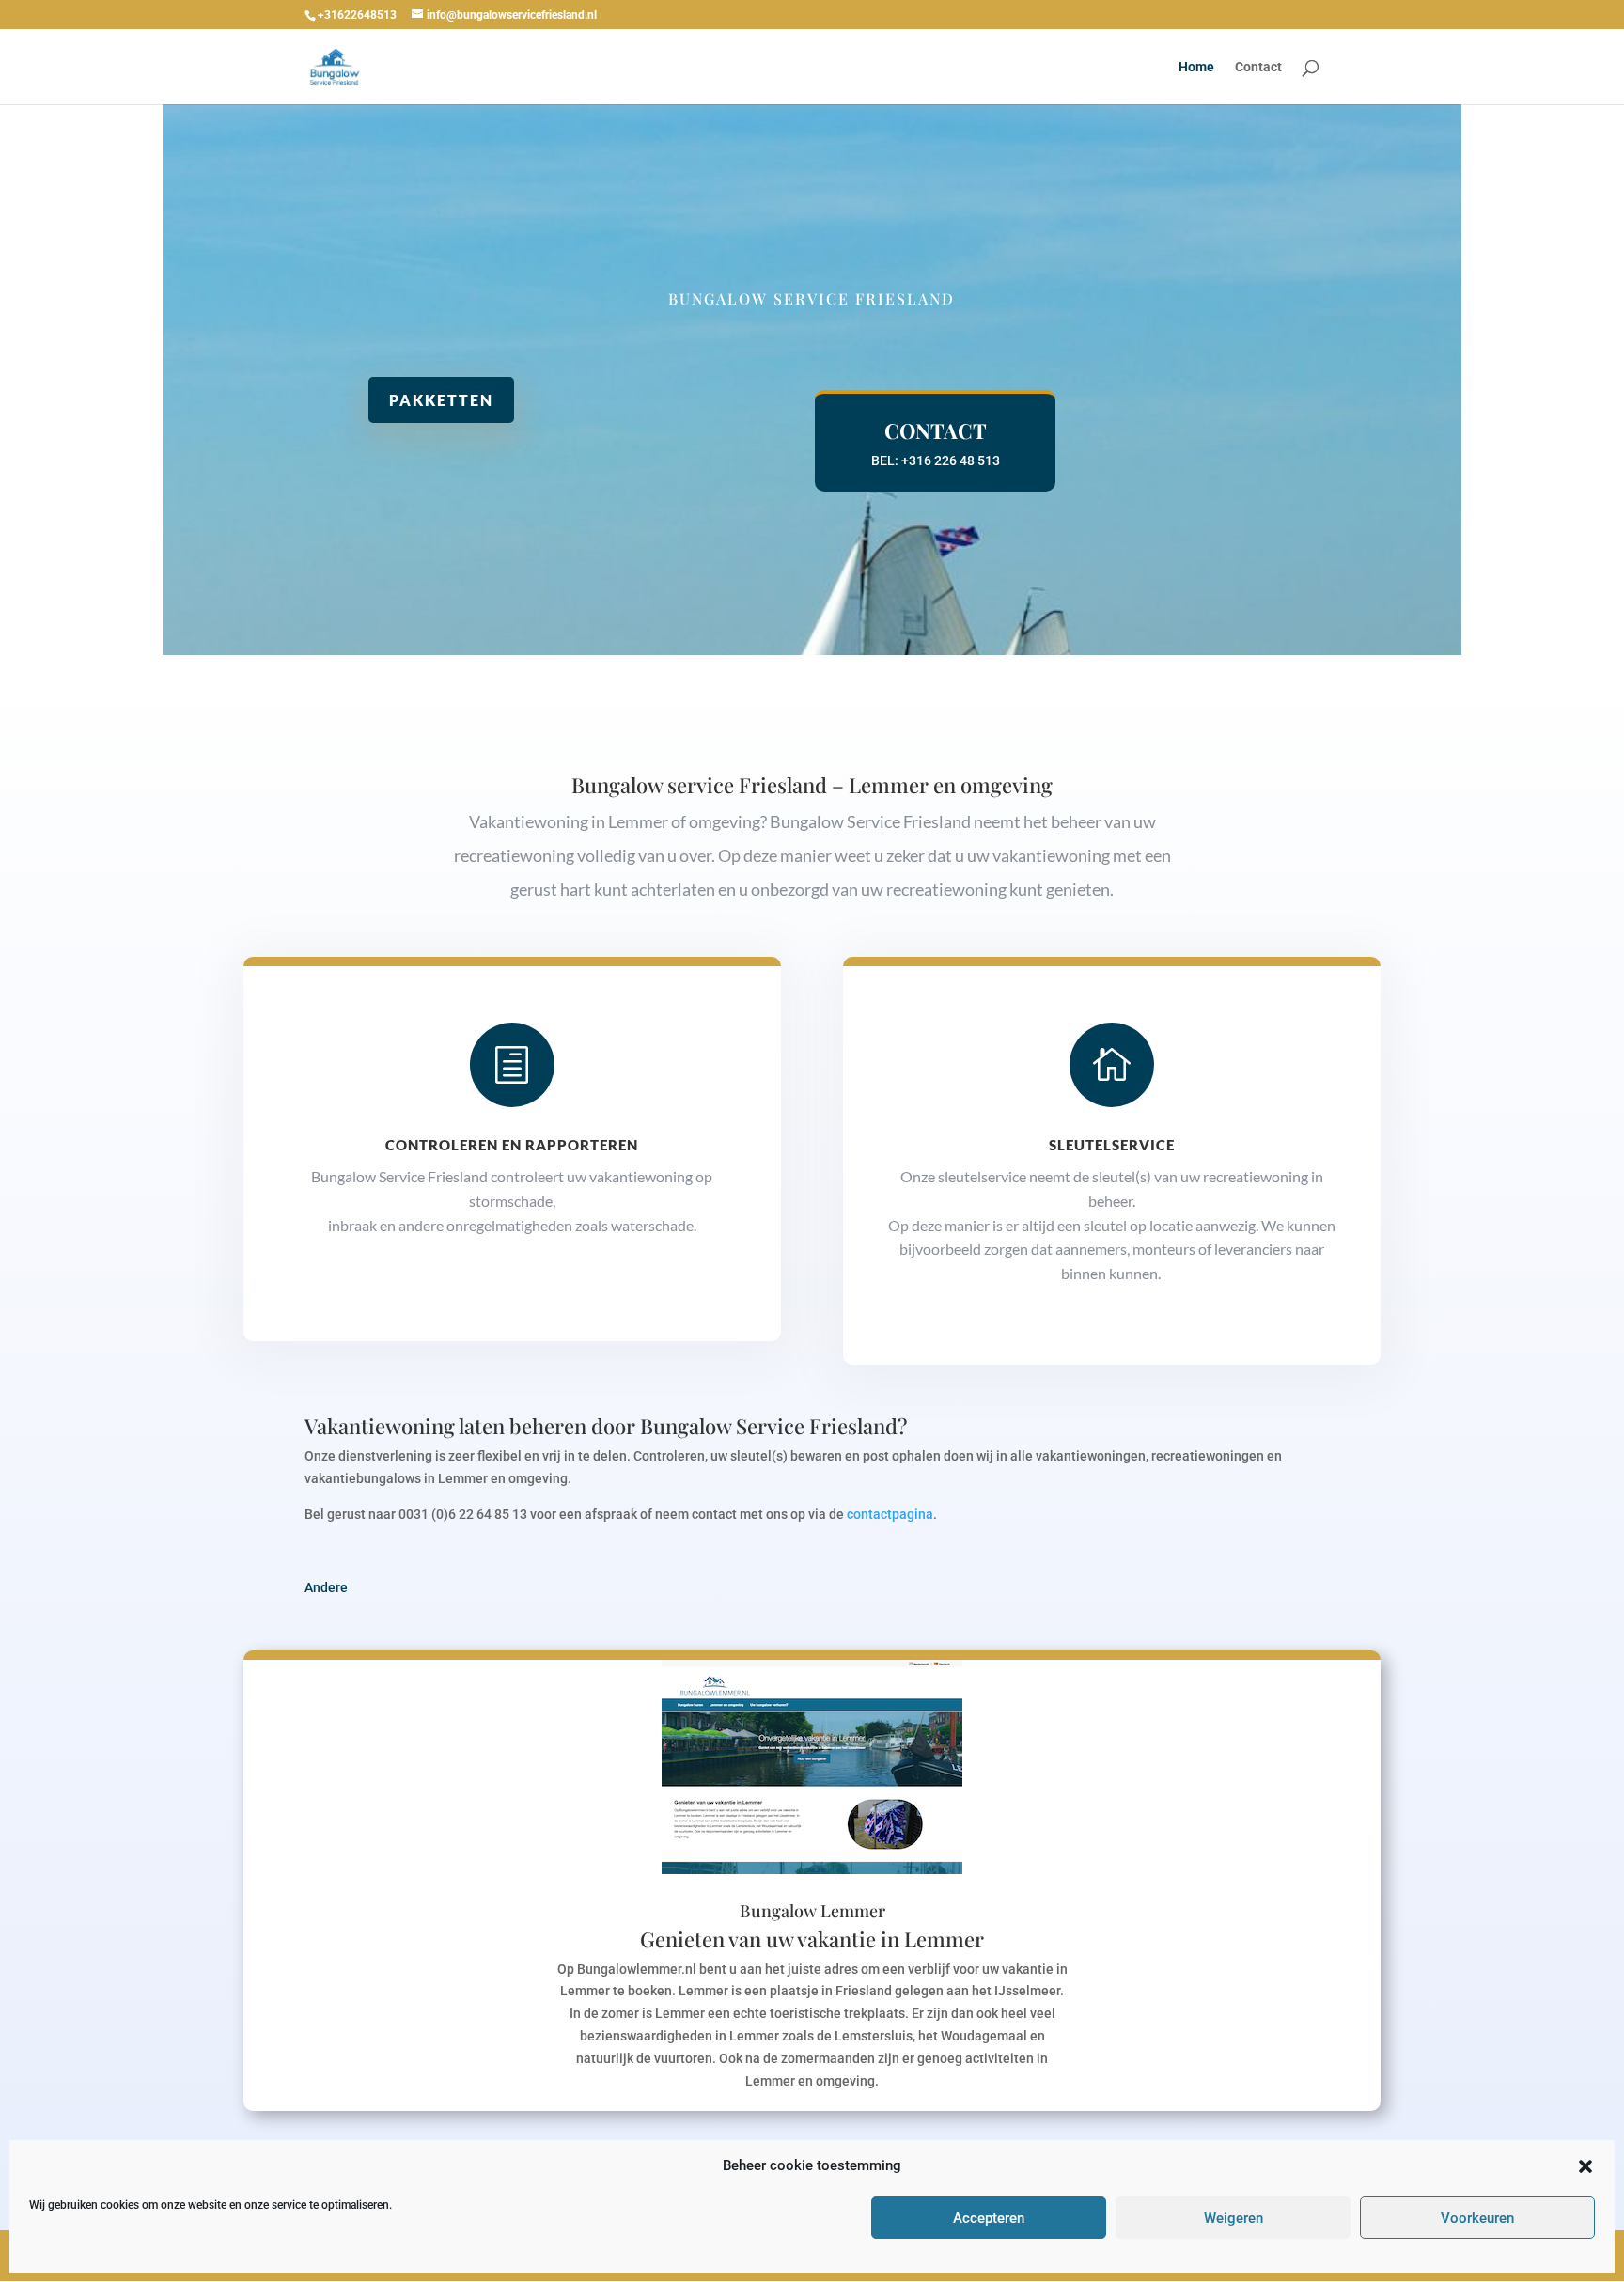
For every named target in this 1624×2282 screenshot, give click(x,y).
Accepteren (989, 2218)
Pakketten (441, 400)
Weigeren (1234, 2218)
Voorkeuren (1477, 2218)
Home (1196, 67)
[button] (1585, 2166)
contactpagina (890, 1514)
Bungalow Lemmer (812, 1911)
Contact (1258, 67)
